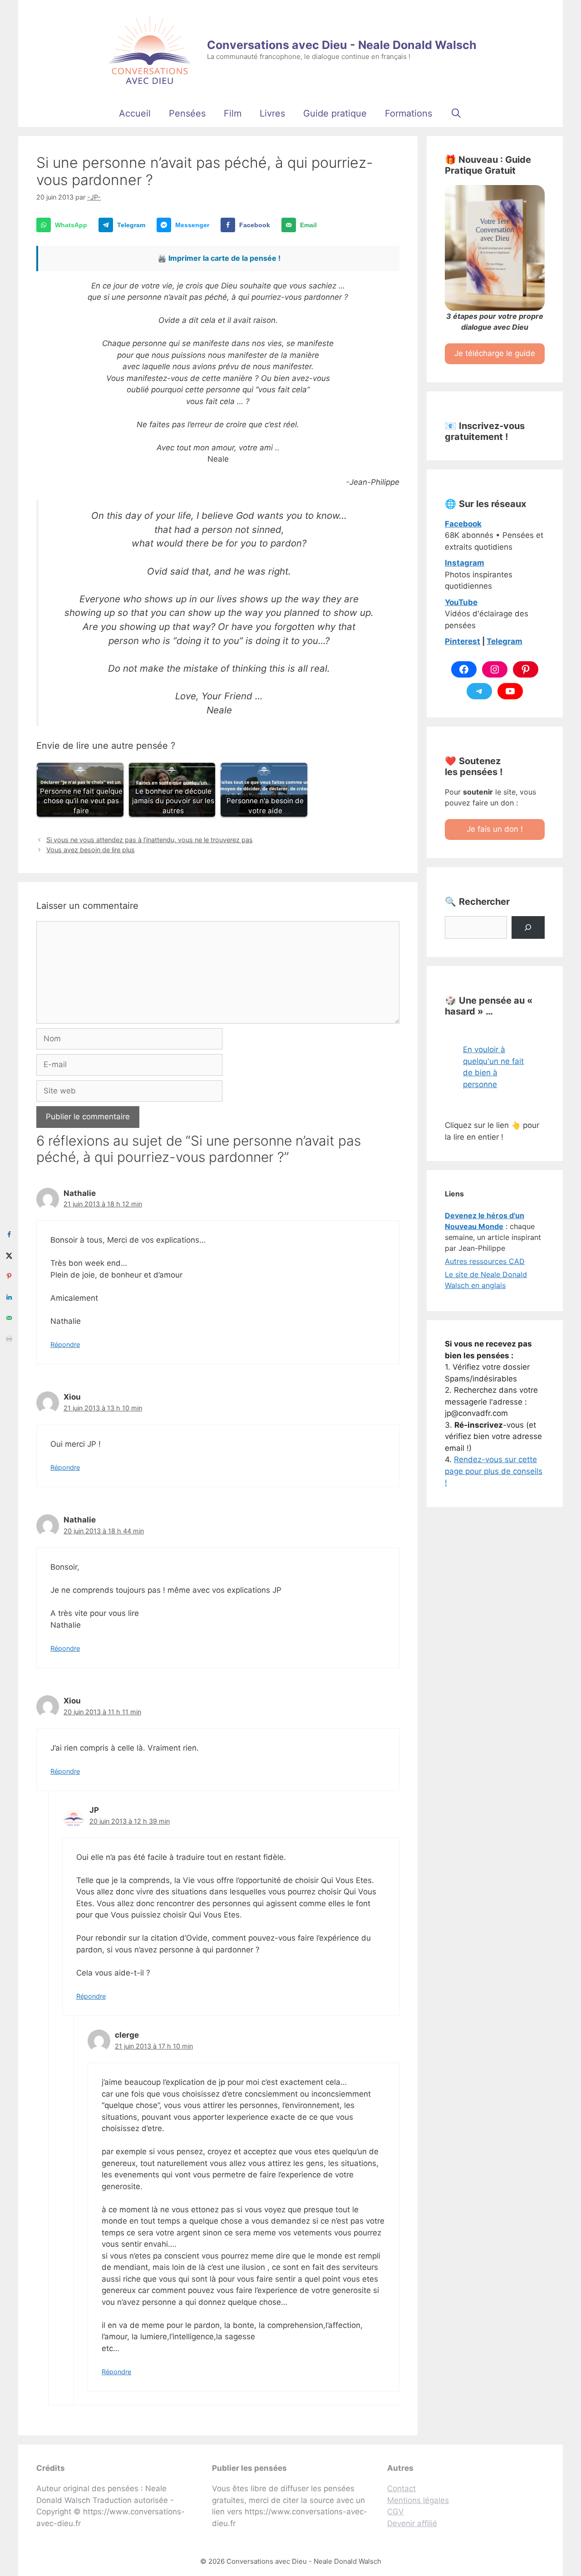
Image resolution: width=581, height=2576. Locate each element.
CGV (396, 2512)
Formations (409, 113)
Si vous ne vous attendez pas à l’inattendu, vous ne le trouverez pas (150, 840)
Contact (401, 2488)
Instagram (465, 563)
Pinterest (463, 641)
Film (233, 113)
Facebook (463, 524)
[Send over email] (9, 1318)
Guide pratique (335, 113)
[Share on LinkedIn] (9, 1297)
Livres (272, 113)
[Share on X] (9, 1255)
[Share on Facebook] (9, 1234)
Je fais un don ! (495, 829)
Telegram (505, 641)
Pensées (187, 113)
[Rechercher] (528, 928)
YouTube (461, 602)
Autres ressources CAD (485, 1261)
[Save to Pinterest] (9, 1276)
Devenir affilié (412, 2523)
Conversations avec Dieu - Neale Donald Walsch (342, 45)
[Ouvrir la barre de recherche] (456, 113)
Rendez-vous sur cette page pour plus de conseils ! (494, 1471)
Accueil (135, 113)
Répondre (65, 1344)
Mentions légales (418, 2500)
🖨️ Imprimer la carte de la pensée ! (219, 258)
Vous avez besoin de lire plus (91, 850)
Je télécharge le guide (495, 353)
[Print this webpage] (9, 1339)
